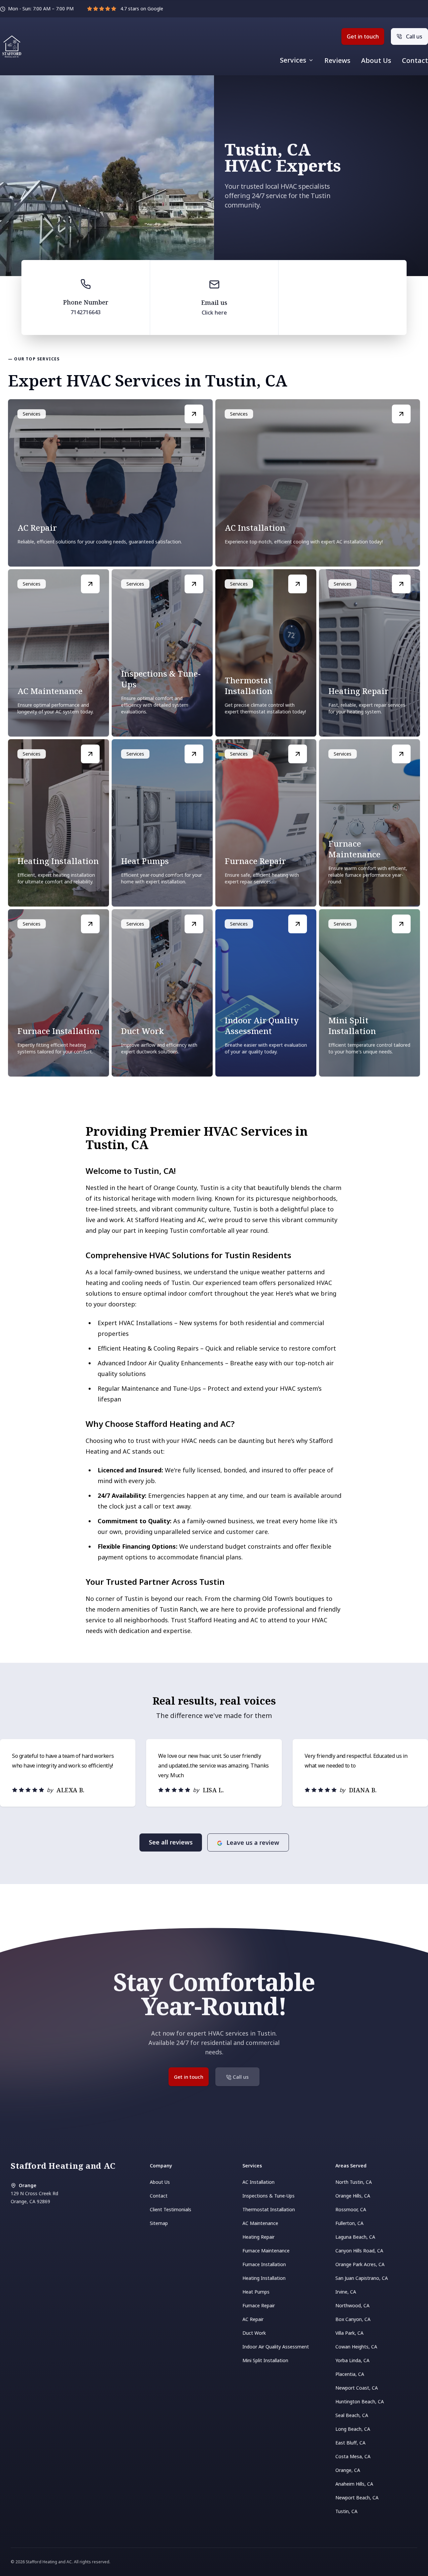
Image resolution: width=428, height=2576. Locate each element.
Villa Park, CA (349, 2333)
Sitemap (159, 2223)
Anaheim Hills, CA (354, 2484)
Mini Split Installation (265, 2360)
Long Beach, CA (353, 2429)
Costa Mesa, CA (353, 2456)
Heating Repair (258, 2237)
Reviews (337, 61)
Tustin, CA (346, 2511)
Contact (415, 61)
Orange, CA (348, 2470)
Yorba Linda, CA (352, 2360)
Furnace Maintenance (266, 2251)
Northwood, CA (352, 2305)
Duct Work (254, 2333)
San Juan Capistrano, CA (362, 2278)
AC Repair (253, 2319)
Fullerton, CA (349, 2223)
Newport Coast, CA (357, 2388)
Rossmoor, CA (351, 2209)
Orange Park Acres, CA (360, 2264)
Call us (414, 36)
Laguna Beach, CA (355, 2237)
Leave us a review (253, 1842)
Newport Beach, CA (357, 2498)
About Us (376, 61)
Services (293, 60)
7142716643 (86, 312)
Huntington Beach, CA (360, 2401)
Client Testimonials (171, 2209)
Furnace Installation (264, 2264)
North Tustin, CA (354, 2182)
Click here (214, 313)
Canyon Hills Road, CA (359, 2251)
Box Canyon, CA (353, 2319)
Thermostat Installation (269, 2209)
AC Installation (258, 2182)
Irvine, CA (346, 2292)
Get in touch (363, 36)
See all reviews (171, 1842)
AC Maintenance (260, 2223)
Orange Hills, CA (353, 2196)
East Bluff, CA (350, 2443)
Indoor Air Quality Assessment (276, 2347)
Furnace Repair (259, 2305)
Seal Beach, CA (352, 2415)
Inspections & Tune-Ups (269, 2196)
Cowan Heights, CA (356, 2347)
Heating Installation (264, 2278)
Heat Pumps (256, 2292)
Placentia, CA (350, 2374)
